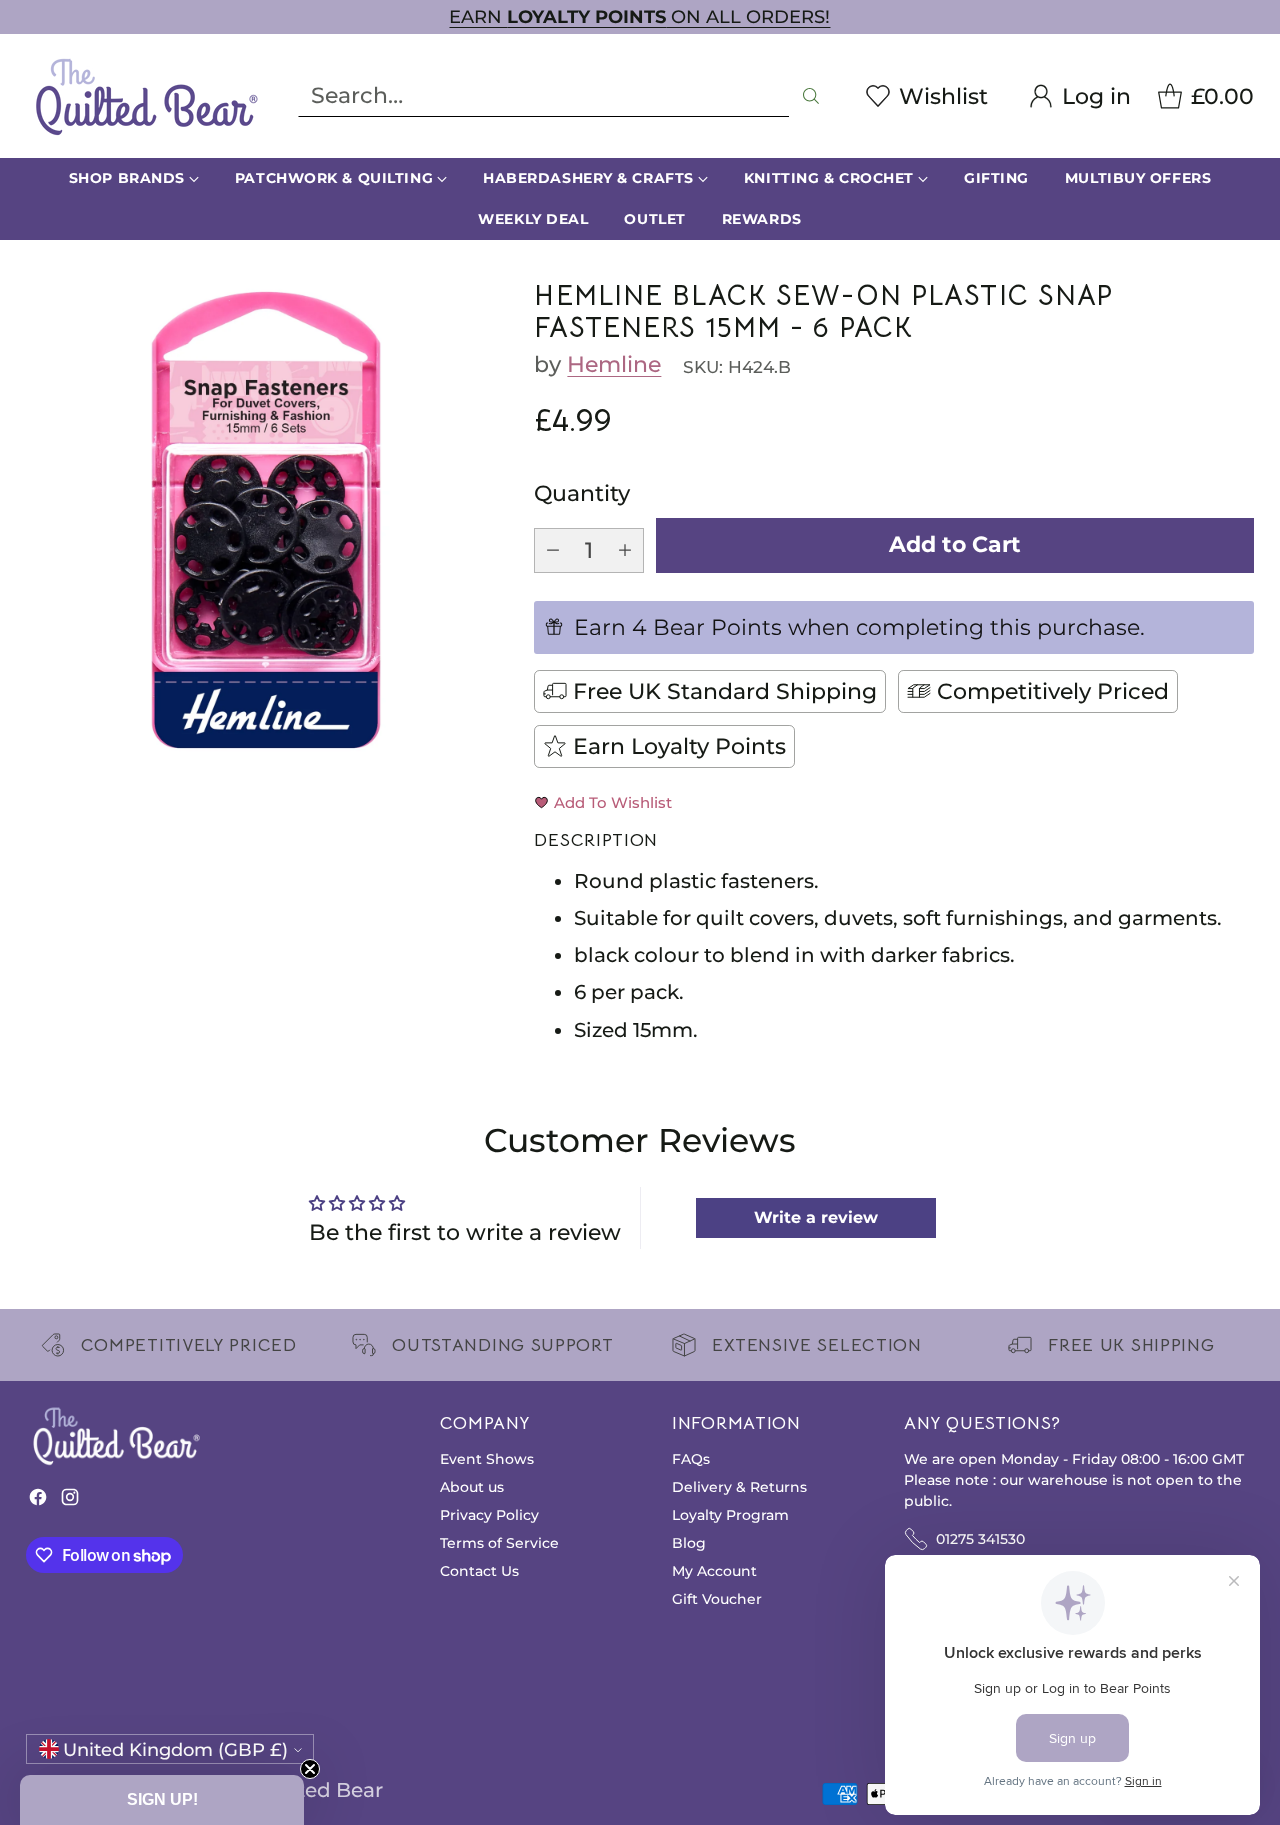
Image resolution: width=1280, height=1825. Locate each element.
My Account (714, 1571)
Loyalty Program (730, 1515)
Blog (689, 1543)
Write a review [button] (816, 1217)
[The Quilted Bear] (146, 96)
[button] (162, 1800)
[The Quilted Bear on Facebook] (38, 1501)
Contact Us (479, 1571)
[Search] (811, 96)
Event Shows (487, 1459)
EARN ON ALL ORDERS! (639, 16)
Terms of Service (499, 1543)
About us (472, 1487)
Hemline (614, 364)
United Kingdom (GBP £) (175, 1749)
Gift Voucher (717, 1599)
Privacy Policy (489, 1515)
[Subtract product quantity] (553, 550)
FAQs (691, 1459)
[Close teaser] (310, 1769)
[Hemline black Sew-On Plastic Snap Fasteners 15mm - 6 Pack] (266, 520)
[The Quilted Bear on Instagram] (70, 1501)
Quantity (582, 493)
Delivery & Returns (739, 1487)
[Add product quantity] (625, 550)
